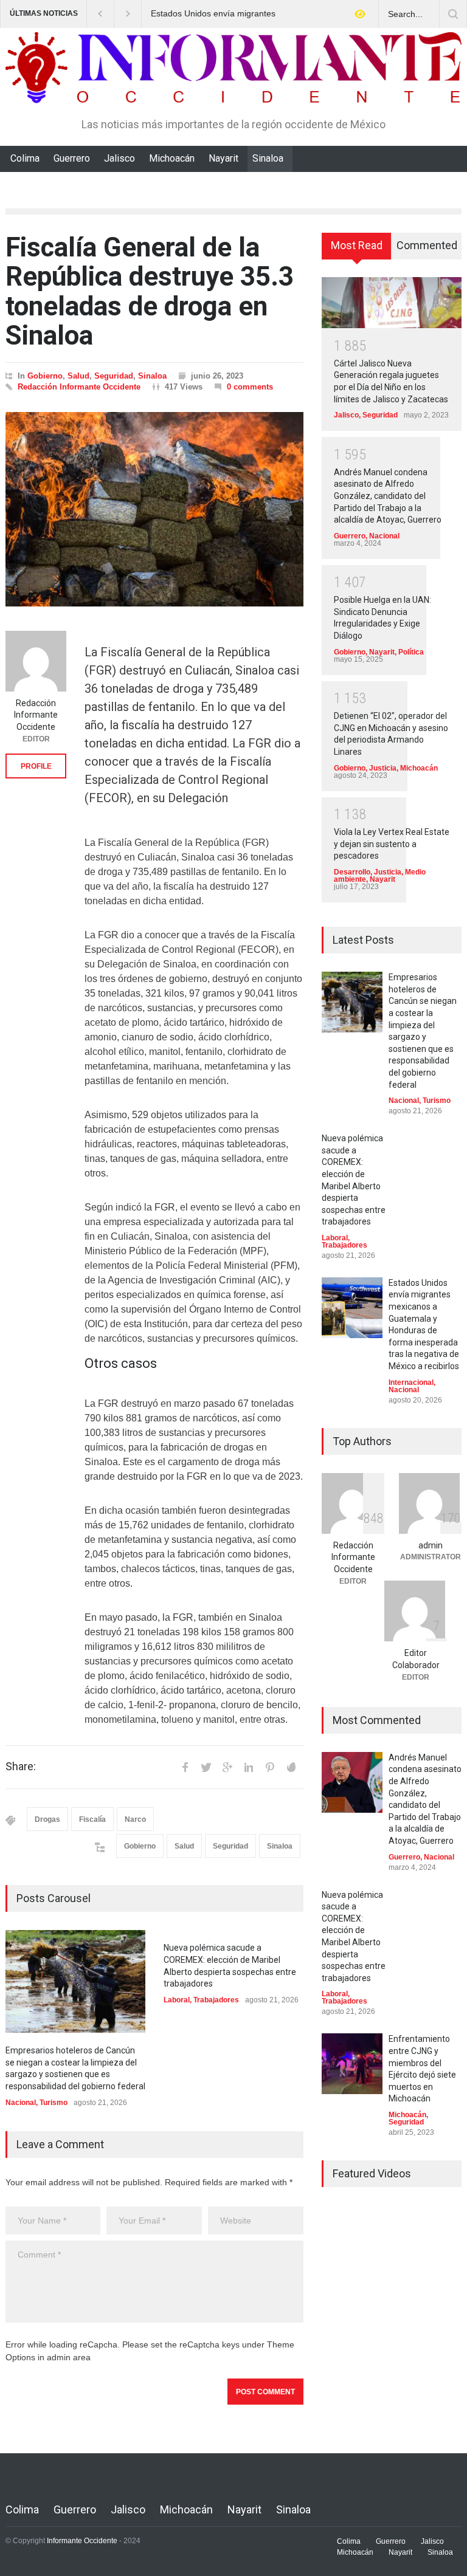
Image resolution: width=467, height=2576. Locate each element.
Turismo (54, 2103)
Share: (21, 1767)
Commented (427, 245)
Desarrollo (352, 872)
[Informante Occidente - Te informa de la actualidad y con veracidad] (233, 88)
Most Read (357, 245)
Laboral (177, 2000)
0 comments (250, 387)
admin (431, 1545)
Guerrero (72, 158)
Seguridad (114, 376)
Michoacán (172, 158)
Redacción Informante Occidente (79, 387)
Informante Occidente (82, 2541)
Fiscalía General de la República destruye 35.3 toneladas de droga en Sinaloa (150, 291)
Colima (25, 158)
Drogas (47, 1819)
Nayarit (223, 158)
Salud (78, 376)
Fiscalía (92, 1819)
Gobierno (45, 376)
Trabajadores (216, 2000)
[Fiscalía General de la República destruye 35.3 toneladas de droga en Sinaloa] (154, 509)
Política (411, 652)
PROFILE (36, 766)
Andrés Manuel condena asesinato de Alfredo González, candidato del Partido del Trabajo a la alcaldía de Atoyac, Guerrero (388, 496)
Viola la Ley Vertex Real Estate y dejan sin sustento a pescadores (392, 844)
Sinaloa (268, 158)
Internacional (411, 1382)
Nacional (21, 2103)
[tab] (357, 250)
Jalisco (119, 158)
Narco (135, 1819)
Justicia (383, 768)
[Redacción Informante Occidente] (36, 661)
